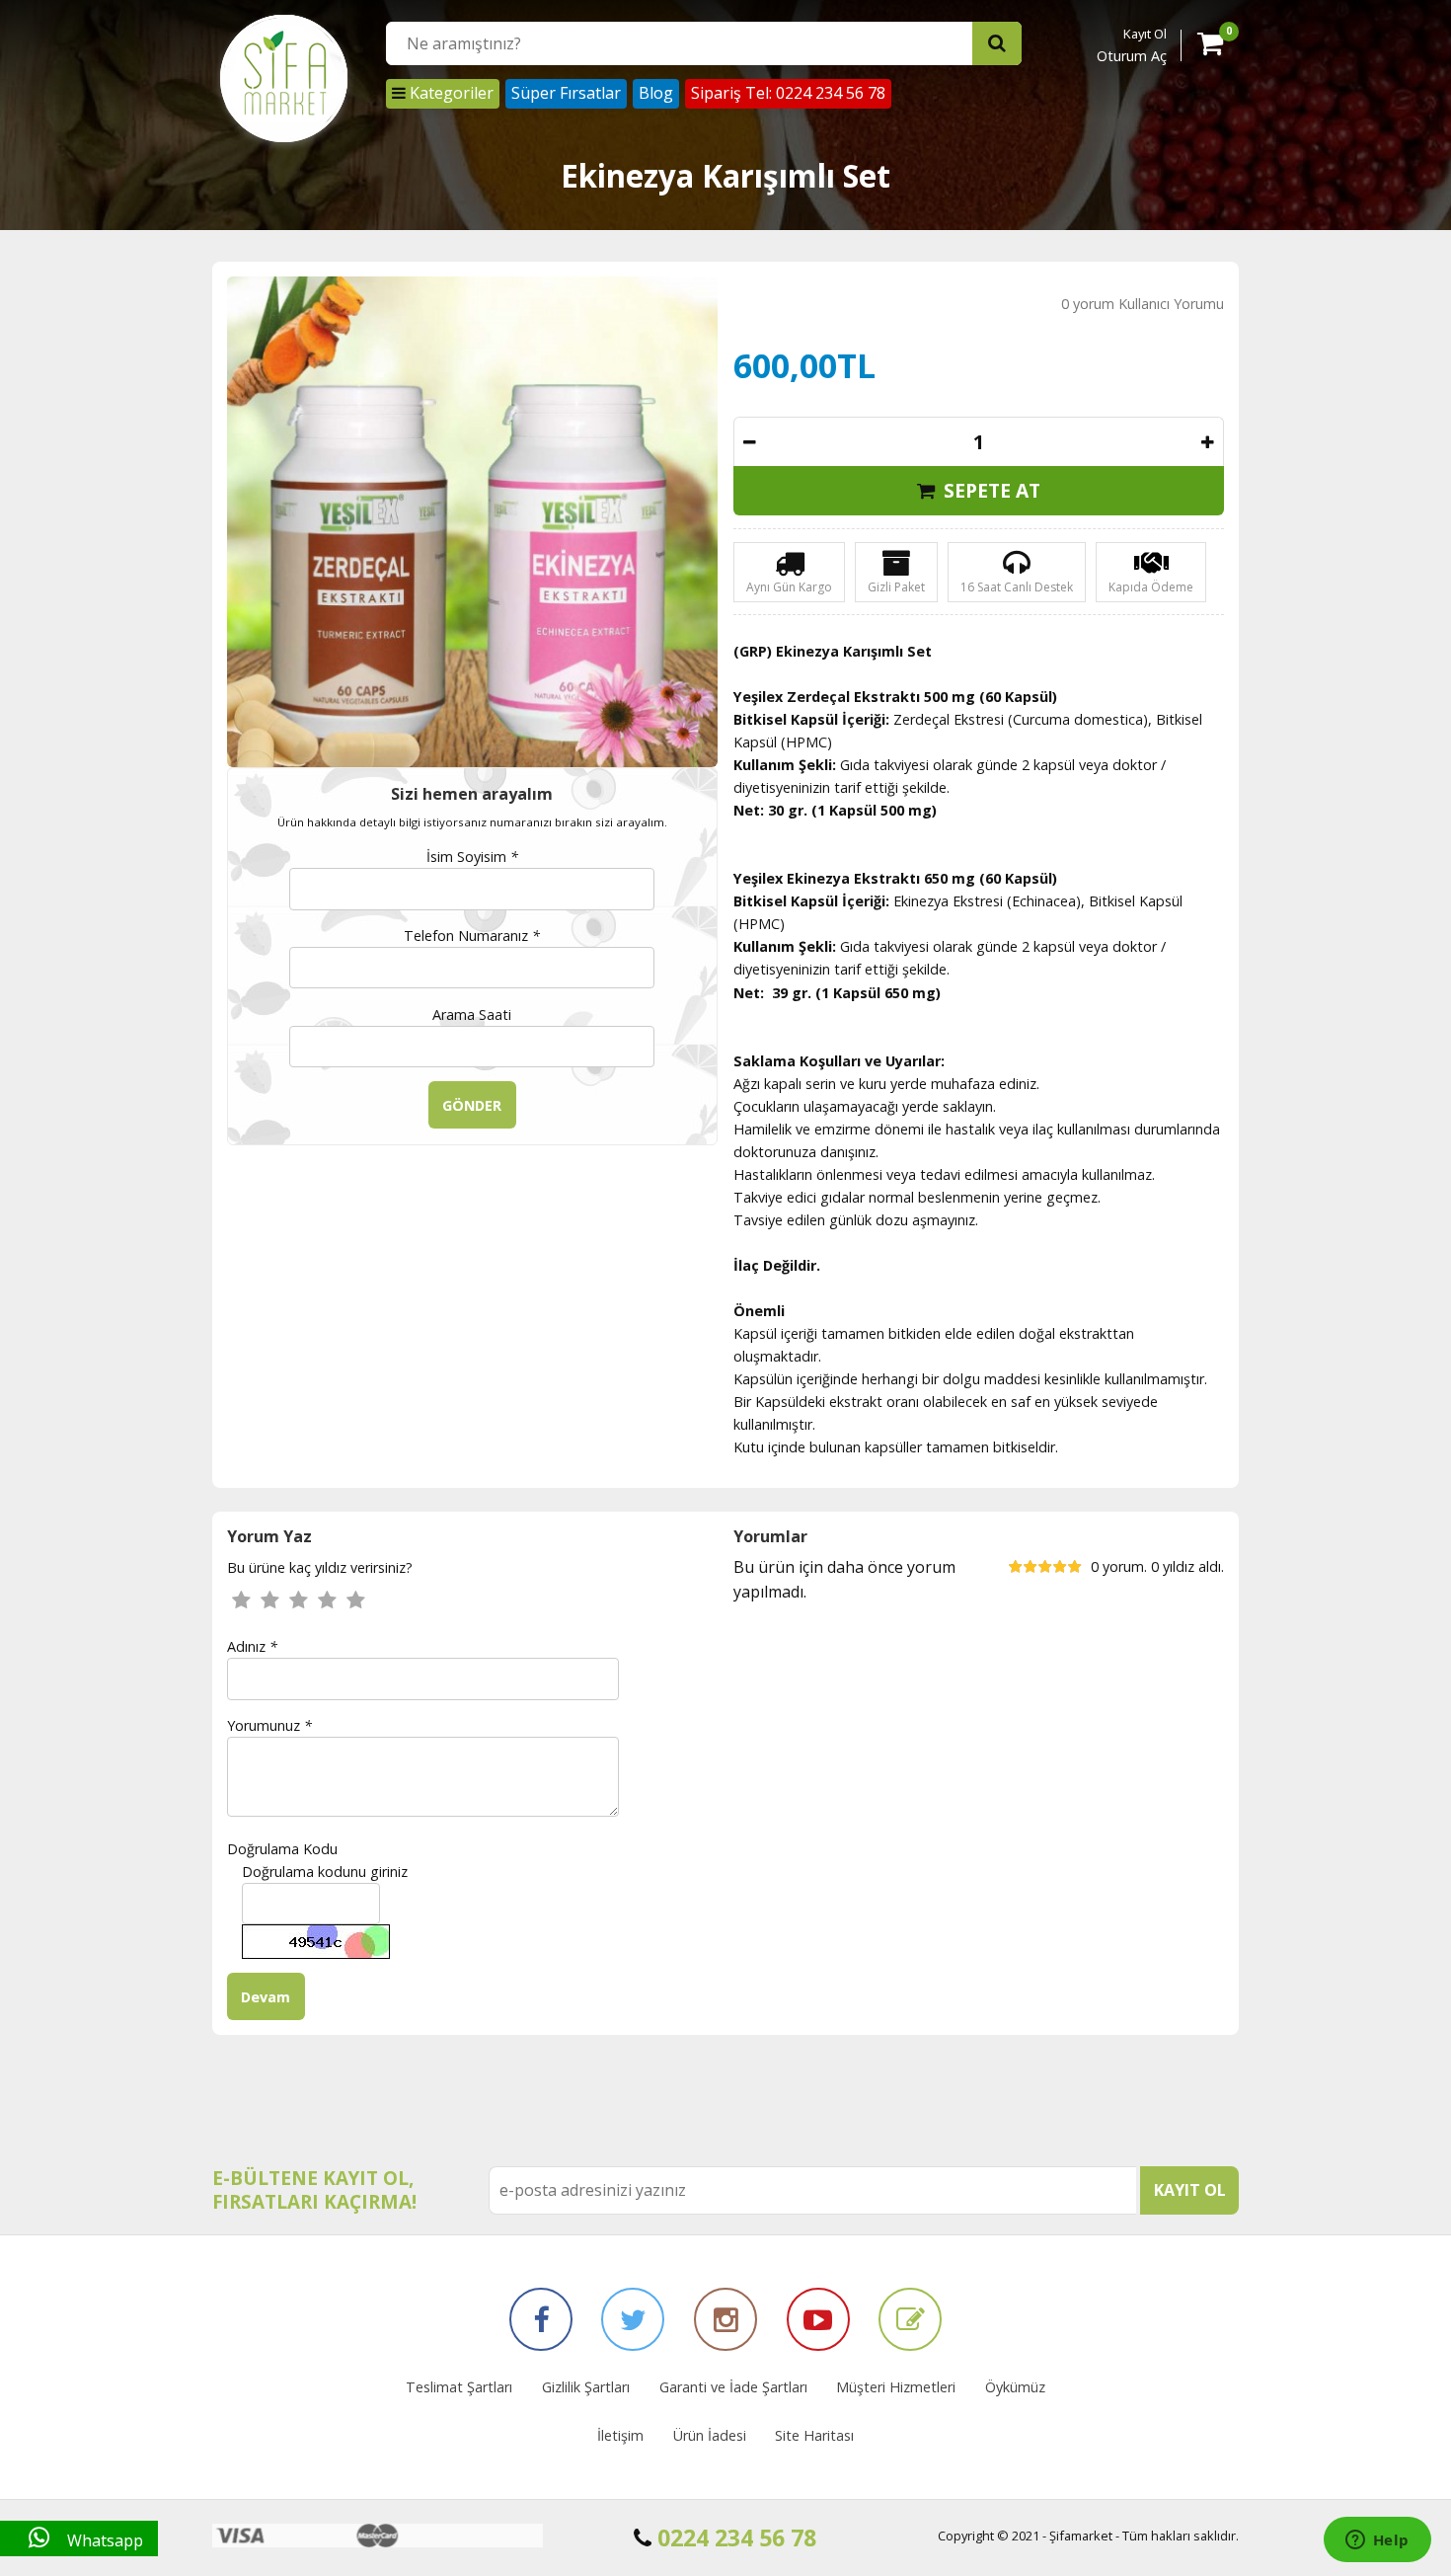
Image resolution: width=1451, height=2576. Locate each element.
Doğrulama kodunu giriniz (325, 1872)
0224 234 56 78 (734, 2537)
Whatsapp (103, 2540)
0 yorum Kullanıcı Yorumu (1143, 304)
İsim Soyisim (472, 857)
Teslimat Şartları (459, 2387)
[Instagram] (725, 2319)
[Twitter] (633, 2319)
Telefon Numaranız (472, 936)
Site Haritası (814, 2435)
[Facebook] (541, 2319)
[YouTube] (818, 2319)
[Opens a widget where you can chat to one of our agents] (1377, 2541)
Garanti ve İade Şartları (733, 2387)
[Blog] (910, 2319)
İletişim (620, 2435)
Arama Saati (472, 1015)
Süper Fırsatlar (566, 93)
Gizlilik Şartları (586, 2387)
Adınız (252, 1646)
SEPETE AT (990, 490)
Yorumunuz (269, 1725)
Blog (656, 93)
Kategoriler (450, 93)
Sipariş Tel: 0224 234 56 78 (788, 93)
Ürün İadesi (710, 2435)
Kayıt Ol (1145, 34)
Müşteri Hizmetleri (896, 2387)
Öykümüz (1015, 2387)
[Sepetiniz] (1211, 47)
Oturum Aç (1132, 56)
